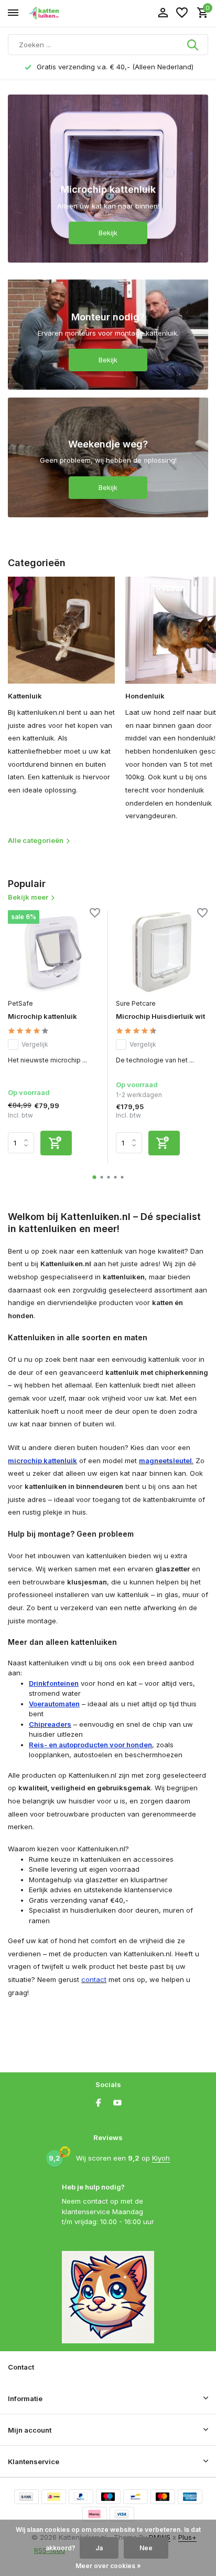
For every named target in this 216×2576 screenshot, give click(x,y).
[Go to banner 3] (108, 457)
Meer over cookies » (108, 2566)
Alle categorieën (36, 840)
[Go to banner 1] (108, 179)
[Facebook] (99, 2103)
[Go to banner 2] (108, 330)
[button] (95, 1177)
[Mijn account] (163, 13)
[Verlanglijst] (182, 13)
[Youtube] (117, 2103)
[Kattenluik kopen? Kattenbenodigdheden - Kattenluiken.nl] (56, 13)
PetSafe (20, 1003)
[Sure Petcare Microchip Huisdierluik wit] (162, 951)
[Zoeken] (193, 45)
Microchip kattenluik (42, 1016)
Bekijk (108, 233)
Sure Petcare (136, 1003)
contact (94, 1979)
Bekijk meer (28, 897)
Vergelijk (35, 1044)
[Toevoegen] (56, 1143)
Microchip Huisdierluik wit (160, 1016)
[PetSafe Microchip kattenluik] (54, 951)
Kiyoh (161, 2158)
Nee (146, 2548)
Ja (99, 2548)
